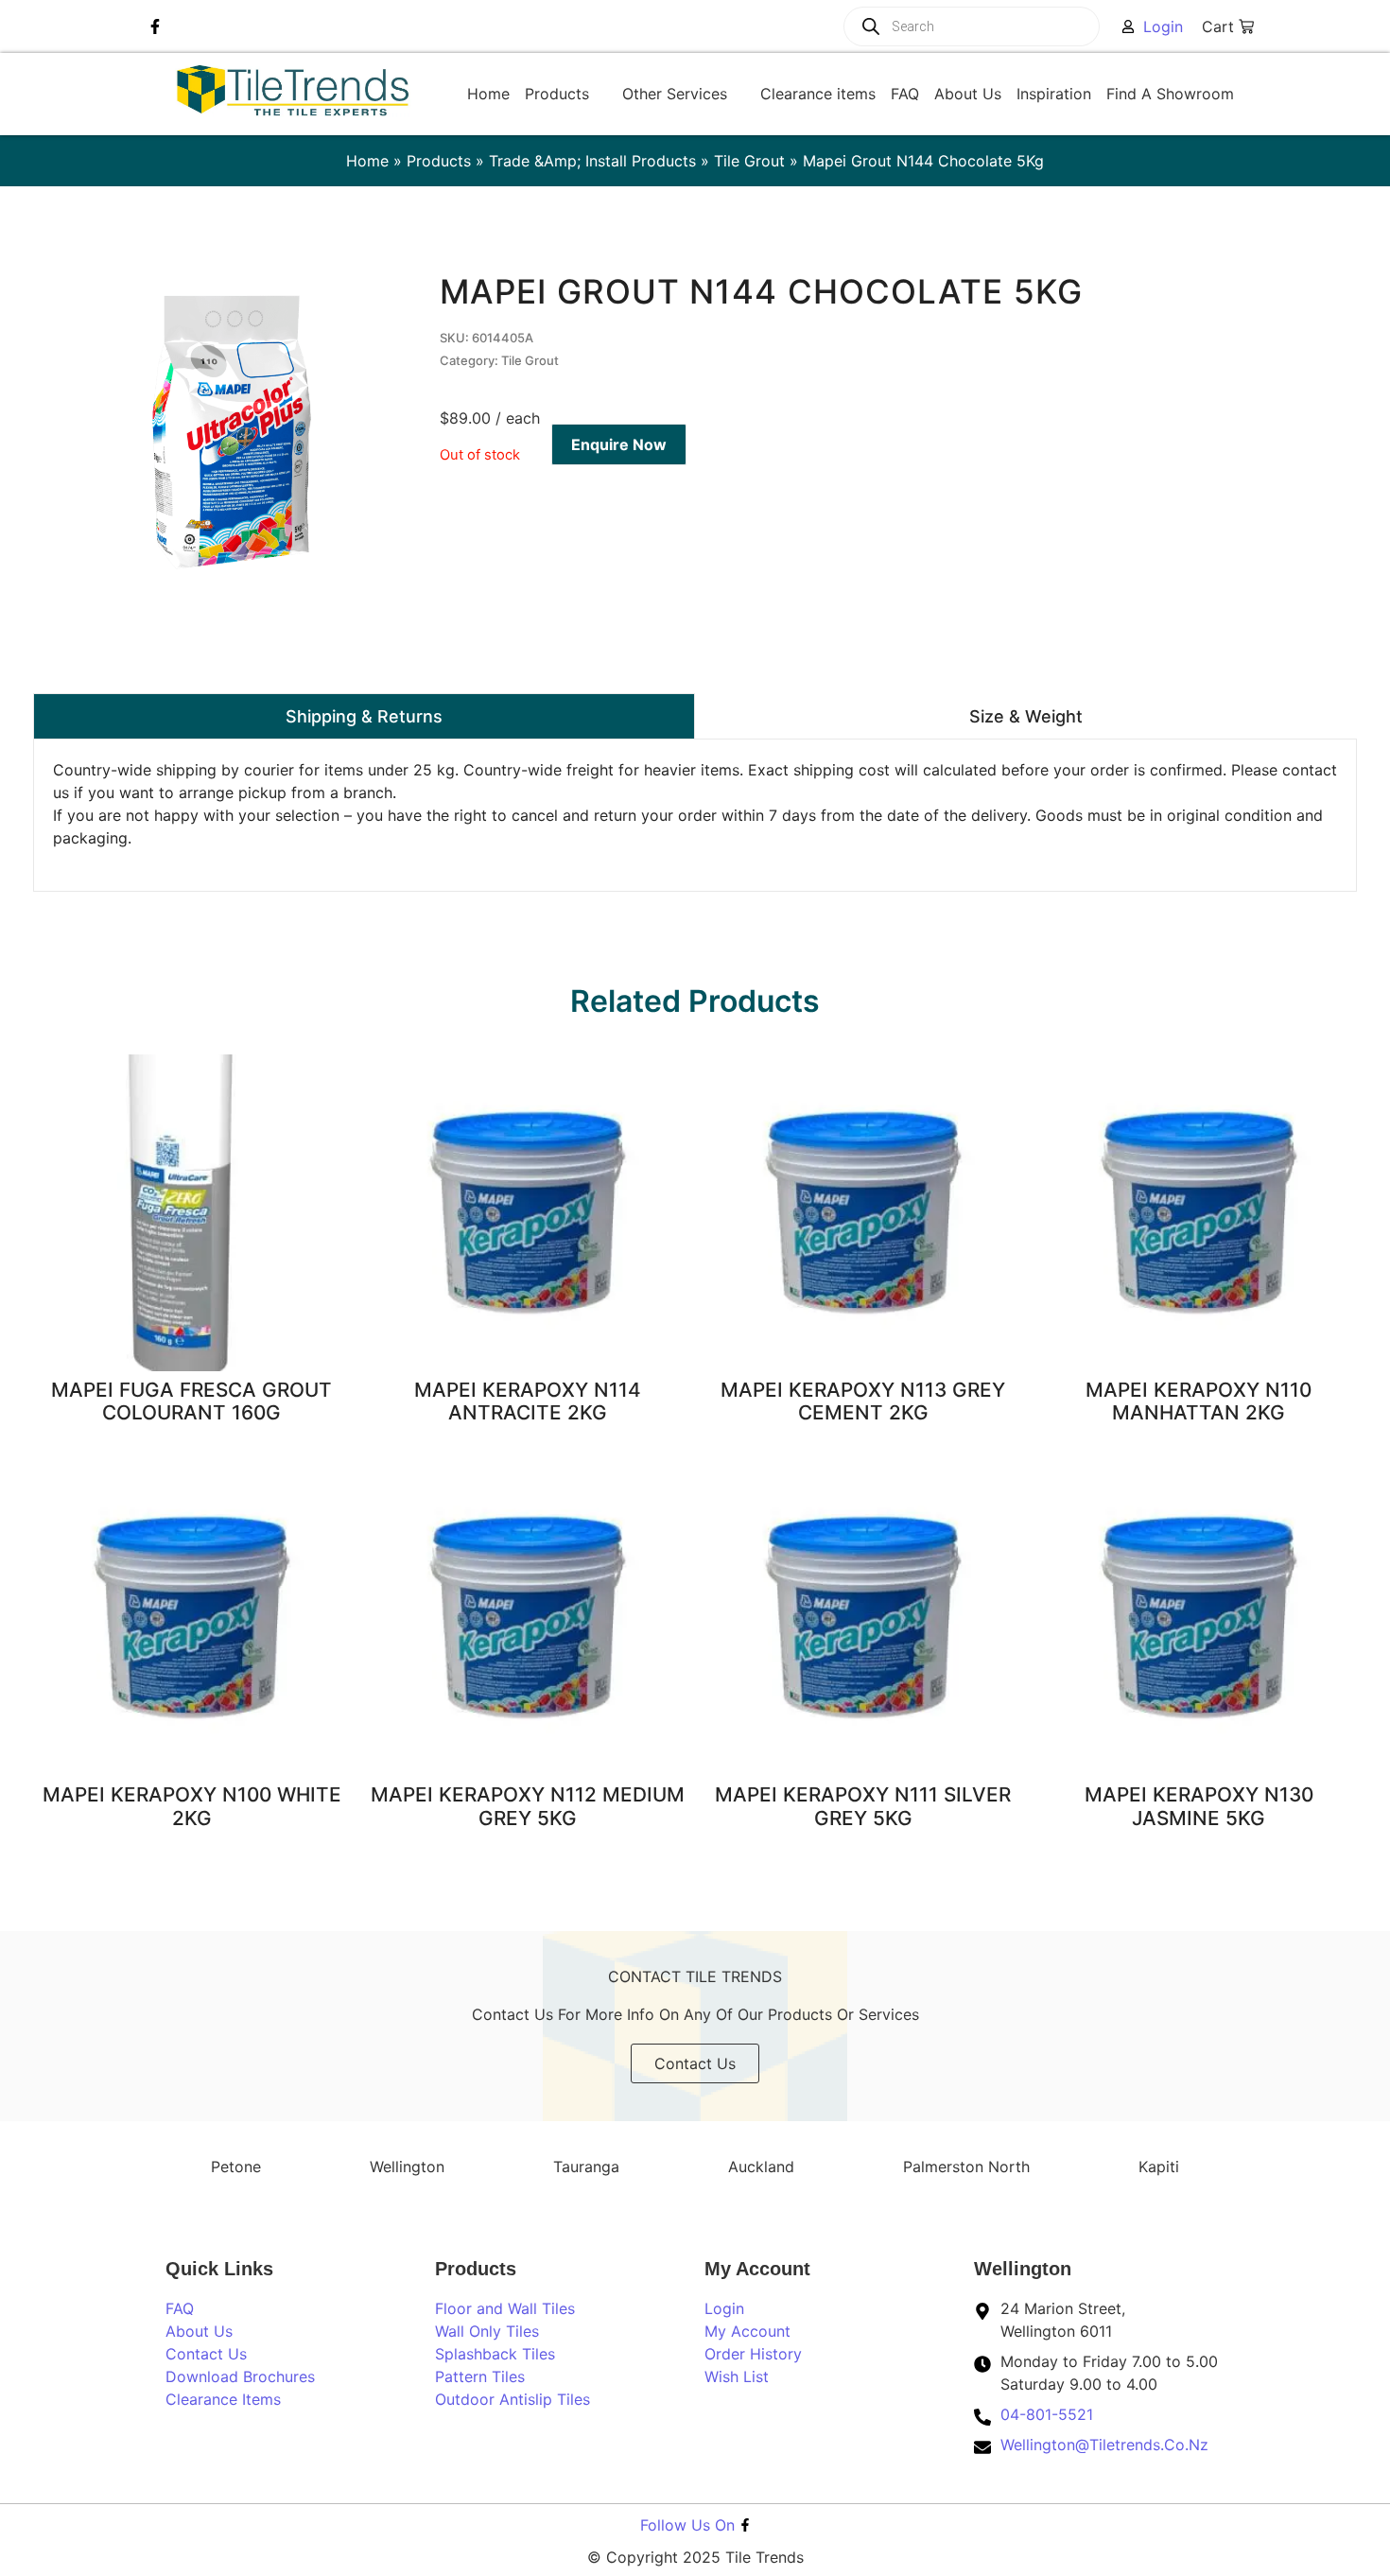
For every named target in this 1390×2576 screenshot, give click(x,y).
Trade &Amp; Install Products (592, 161)
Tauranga (586, 2167)
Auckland (761, 2167)
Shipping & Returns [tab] (364, 716)
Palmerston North (966, 2167)
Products (439, 161)
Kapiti (1159, 2167)
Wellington (407, 2167)
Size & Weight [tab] (1026, 716)
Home (367, 161)
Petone (236, 2167)
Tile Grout (749, 161)
